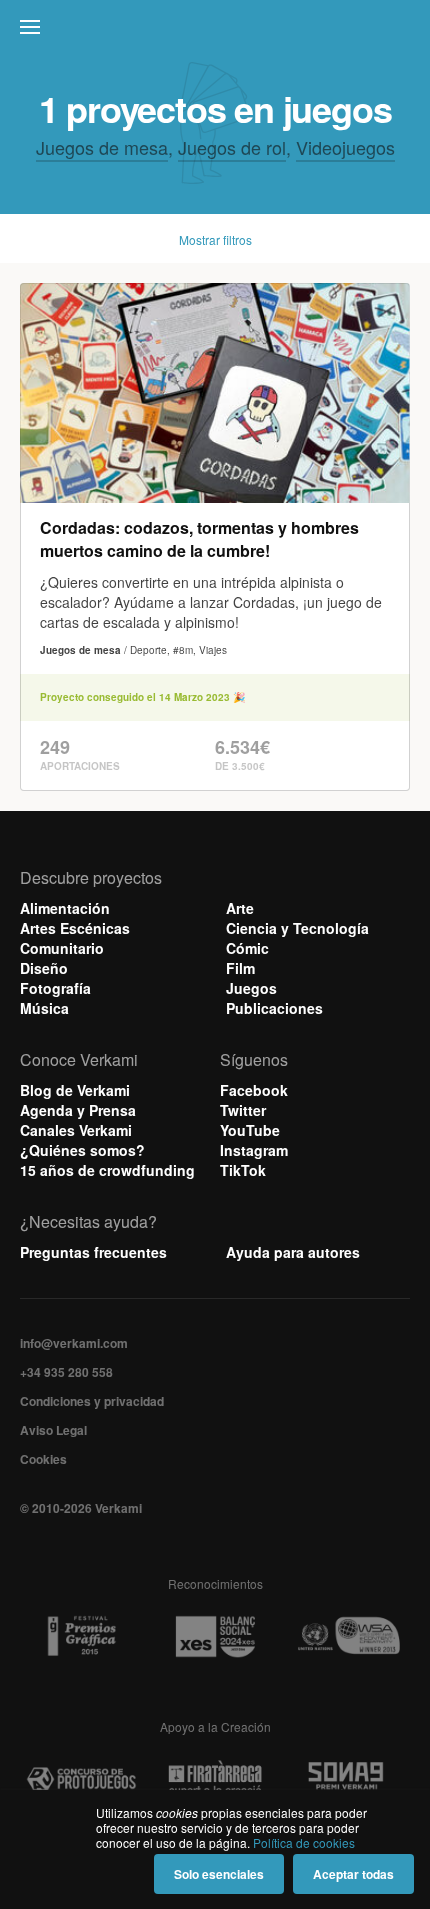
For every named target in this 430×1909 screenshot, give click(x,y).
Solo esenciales (219, 1874)
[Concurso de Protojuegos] (81, 1779)
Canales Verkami (76, 1130)
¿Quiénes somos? (82, 1150)
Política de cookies (304, 1842)
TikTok (243, 1170)
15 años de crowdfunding (107, 1170)
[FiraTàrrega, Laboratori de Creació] (214, 1779)
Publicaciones (274, 1008)
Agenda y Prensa (78, 1110)
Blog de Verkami (75, 1090)
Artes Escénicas (75, 928)
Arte (240, 908)
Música (44, 1008)
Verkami (217, 32)
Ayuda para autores (293, 1252)
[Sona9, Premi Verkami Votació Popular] (348, 1779)
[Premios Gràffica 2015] (81, 1636)
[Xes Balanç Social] (214, 1636)
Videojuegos (345, 147)
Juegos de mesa (102, 147)
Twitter (243, 1110)
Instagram (254, 1150)
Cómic (247, 948)
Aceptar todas (353, 1874)
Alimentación (65, 908)
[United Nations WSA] (348, 1636)
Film (240, 968)
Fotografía (55, 988)
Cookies (43, 1459)
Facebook (254, 1090)
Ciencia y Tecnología (297, 928)
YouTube (250, 1130)
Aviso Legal (53, 1430)
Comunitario (62, 948)
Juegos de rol (232, 147)
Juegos (251, 988)
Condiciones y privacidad (92, 1401)
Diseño (44, 968)
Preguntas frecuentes (93, 1252)
